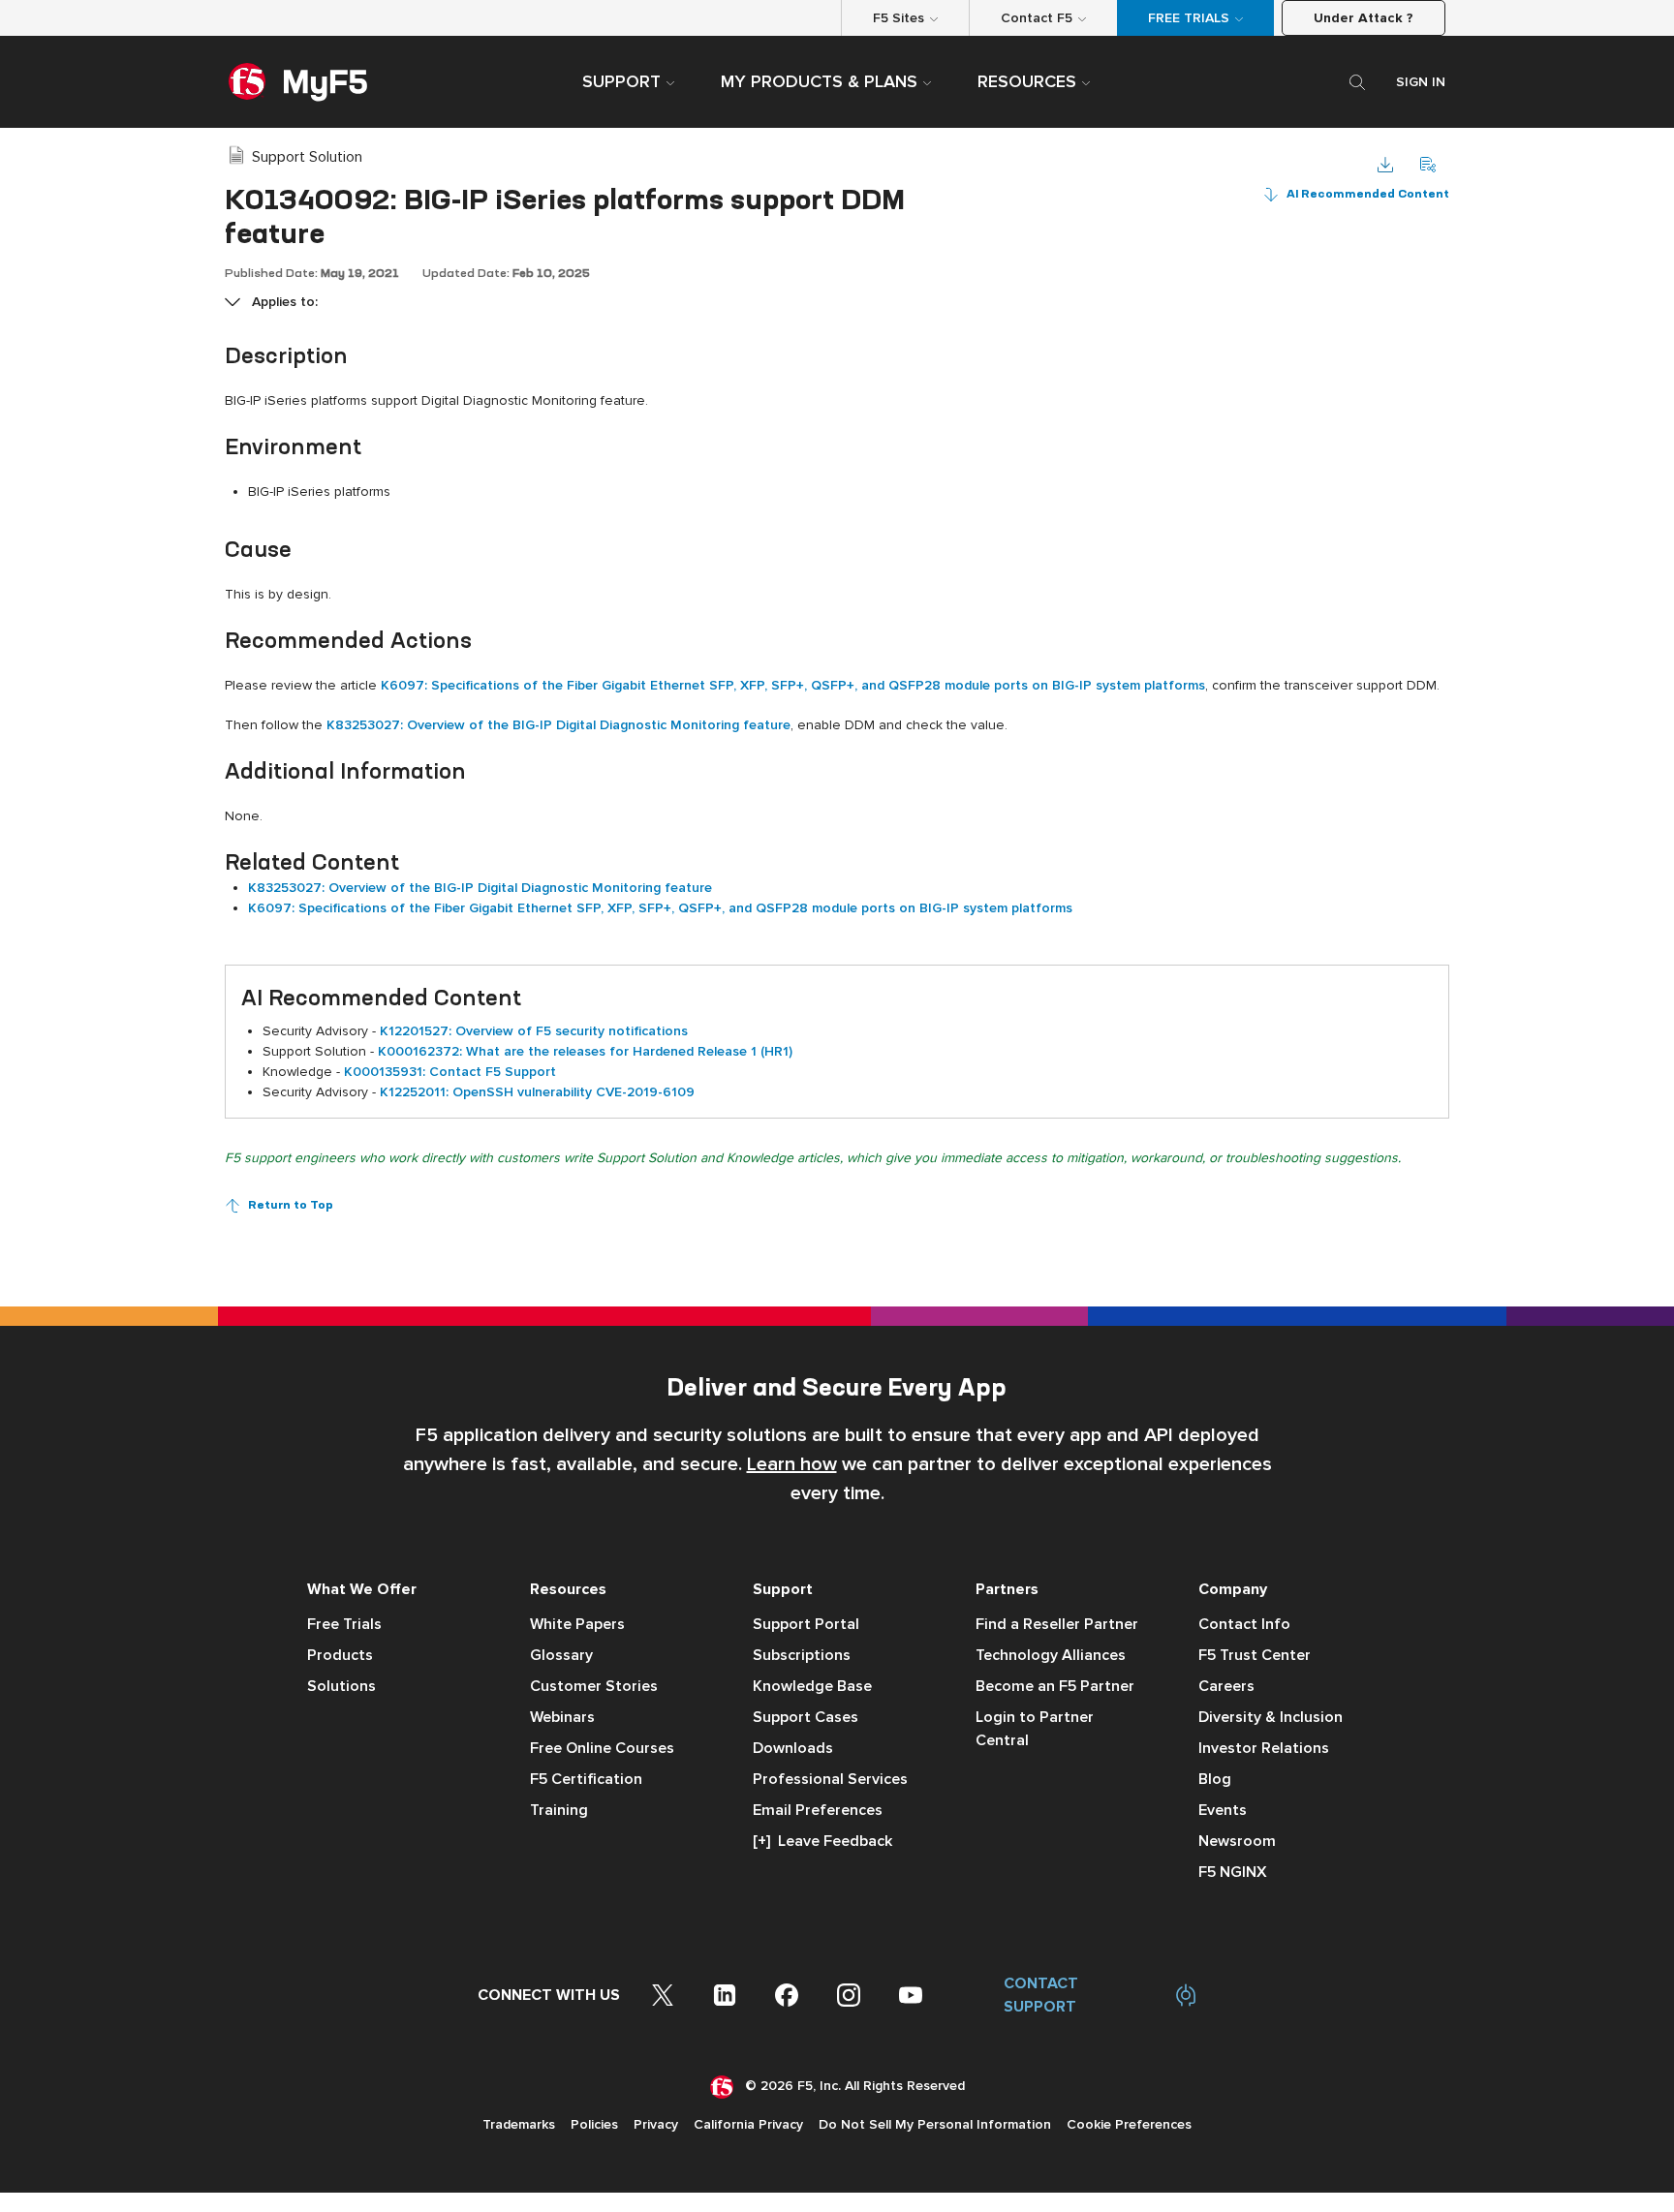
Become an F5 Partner (1055, 1686)
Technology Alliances (1051, 1655)
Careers (1226, 1686)
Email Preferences (818, 1810)
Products (340, 1655)
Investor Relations (1264, 1748)
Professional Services (830, 1779)
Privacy (656, 2124)
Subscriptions (802, 1655)
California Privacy (748, 2124)
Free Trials (344, 1624)
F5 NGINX (1233, 1872)
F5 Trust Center (1255, 1655)
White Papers (577, 1624)
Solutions (341, 1686)
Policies (594, 2124)
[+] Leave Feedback (822, 1841)
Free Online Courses (602, 1748)
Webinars (562, 1717)
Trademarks (519, 2124)
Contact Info (1244, 1624)
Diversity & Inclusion (1271, 1717)
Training (559, 1810)
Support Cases (806, 1717)
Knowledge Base (812, 1686)
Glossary (561, 1655)
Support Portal (806, 1624)
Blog (1215, 1779)
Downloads (793, 1748)
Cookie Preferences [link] (1129, 2124)
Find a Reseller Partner (1057, 1624)
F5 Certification (586, 1779)
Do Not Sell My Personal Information (935, 2124)
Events (1223, 1810)
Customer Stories (594, 1686)
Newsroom (1237, 1841)
